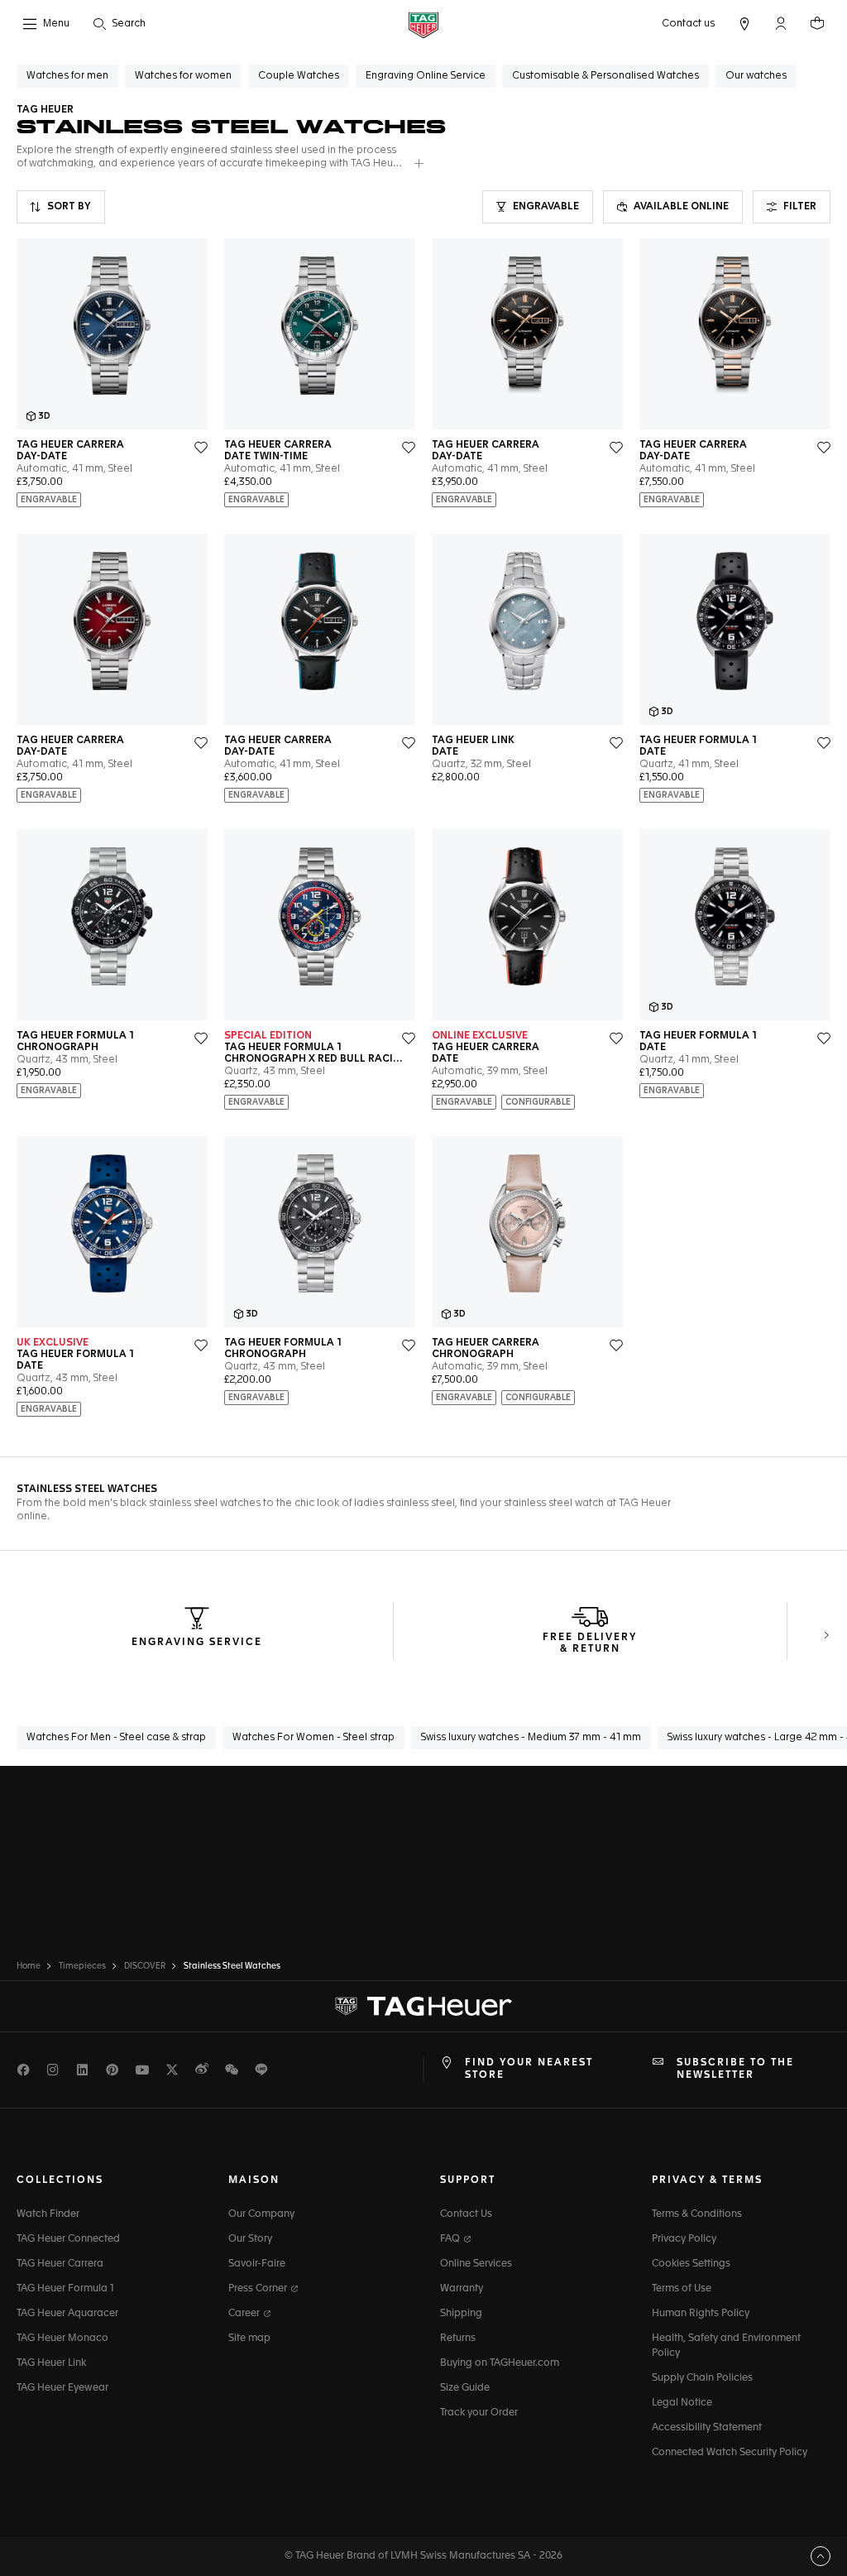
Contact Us (466, 2214)
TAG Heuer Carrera (60, 2264)
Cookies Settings (691, 2264)
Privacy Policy (684, 2239)
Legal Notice (682, 2403)
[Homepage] (423, 24)
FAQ (451, 2239)
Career (245, 2314)
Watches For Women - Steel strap (313, 1738)
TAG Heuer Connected (68, 2239)
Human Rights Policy (701, 2314)
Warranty (462, 2289)
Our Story (250, 2239)
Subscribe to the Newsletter (735, 2069)
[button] (781, 23)
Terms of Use (682, 2289)
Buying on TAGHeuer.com (500, 2363)
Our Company (261, 2214)
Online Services (476, 2264)
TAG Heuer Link (51, 2363)
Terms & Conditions (697, 2214)
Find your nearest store (529, 2069)
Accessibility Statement (707, 2428)
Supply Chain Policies (702, 2378)
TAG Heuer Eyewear (62, 2388)
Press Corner (259, 2289)
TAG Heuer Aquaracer (67, 2314)
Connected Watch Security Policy (730, 2453)
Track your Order (479, 2413)
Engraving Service (197, 1643)
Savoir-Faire (257, 2264)
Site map (249, 2339)
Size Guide (465, 2388)
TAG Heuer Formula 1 (65, 2289)
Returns (458, 2339)
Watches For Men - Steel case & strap (116, 1738)
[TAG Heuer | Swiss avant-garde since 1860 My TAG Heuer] (423, 2007)
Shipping (461, 2314)
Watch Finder (48, 2214)
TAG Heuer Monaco (62, 2339)
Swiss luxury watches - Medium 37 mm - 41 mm (531, 1738)
